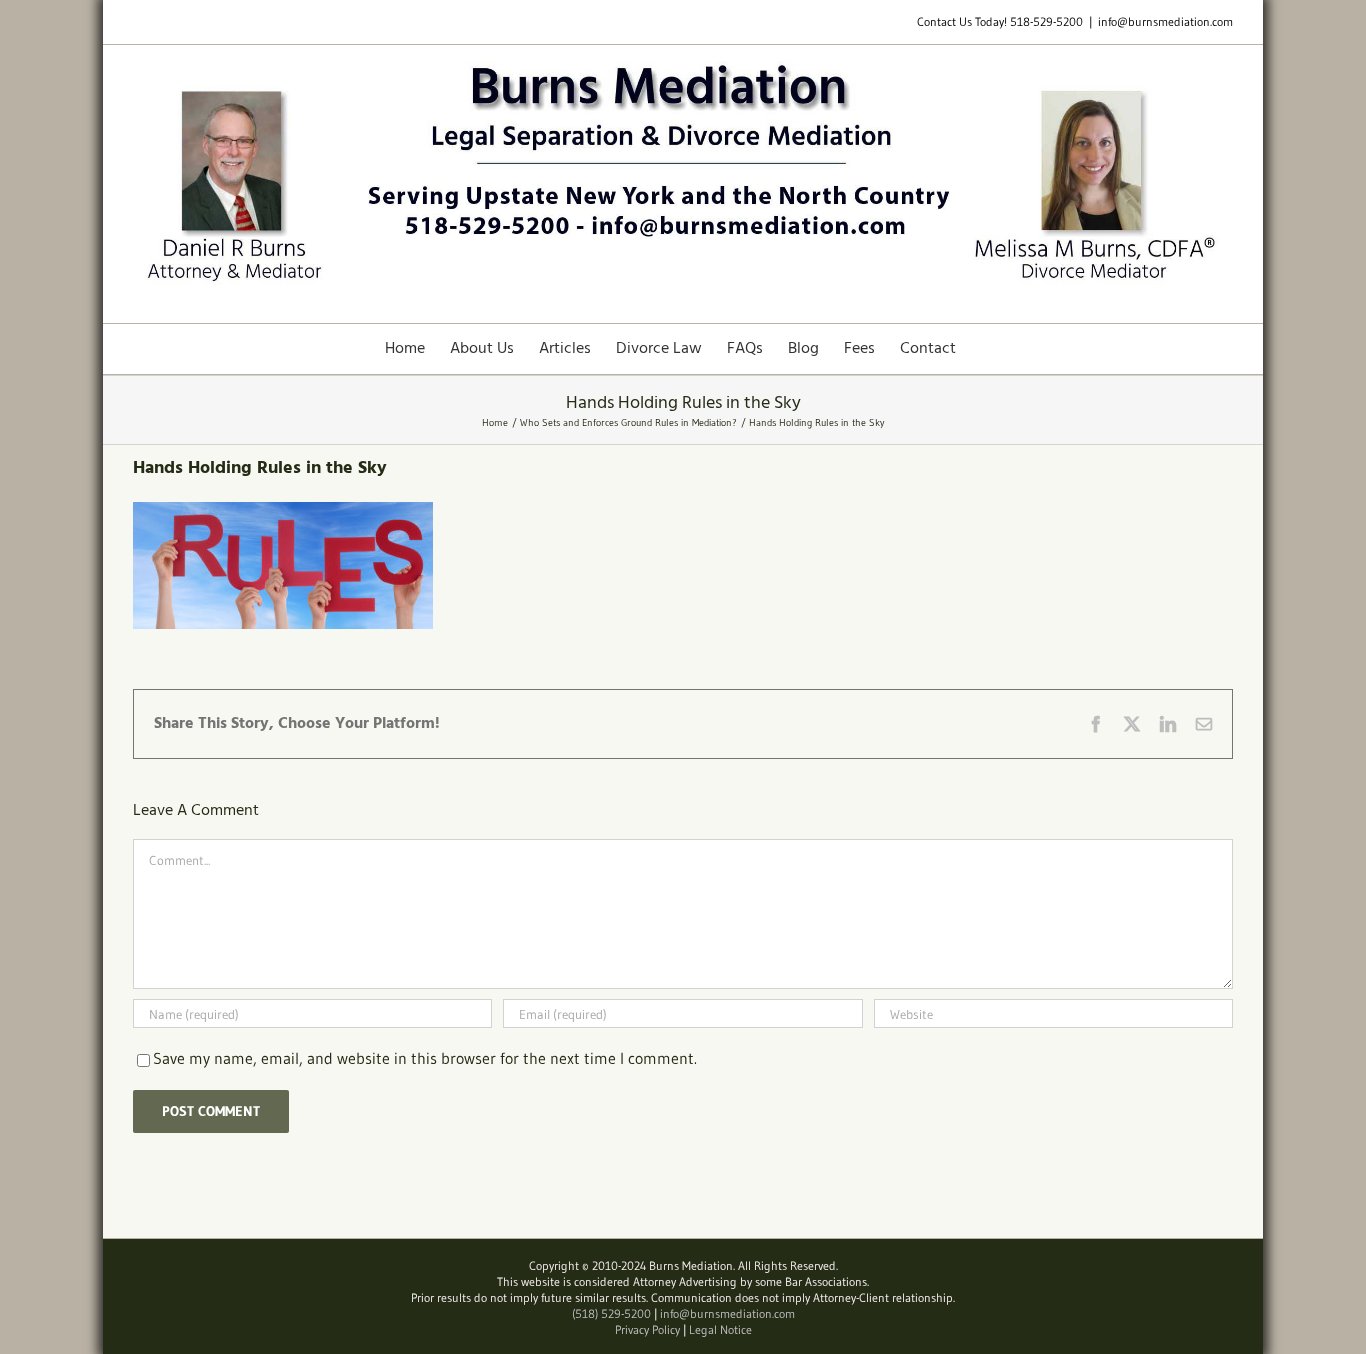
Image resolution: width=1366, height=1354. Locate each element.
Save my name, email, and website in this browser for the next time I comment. (425, 1058)
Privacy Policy (647, 1329)
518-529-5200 (1046, 21)
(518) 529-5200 (611, 1313)
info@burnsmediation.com (1165, 21)
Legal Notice (720, 1329)
